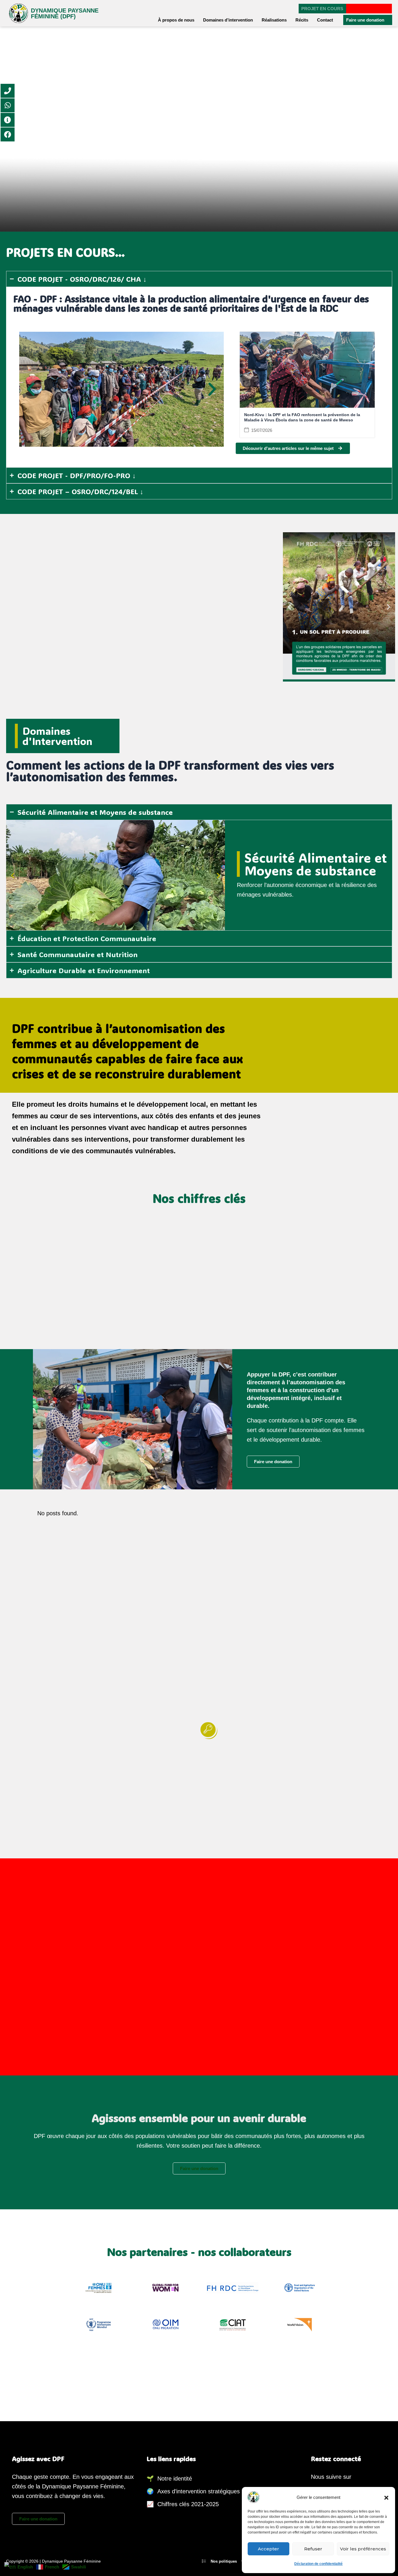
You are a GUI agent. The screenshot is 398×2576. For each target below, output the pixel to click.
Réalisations (274, 20)
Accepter (268, 2549)
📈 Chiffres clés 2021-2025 (183, 2504)
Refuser (313, 2549)
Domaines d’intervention (228, 20)
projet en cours (322, 9)
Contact (325, 20)
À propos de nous (176, 20)
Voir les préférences (363, 2549)
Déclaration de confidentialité (318, 2564)
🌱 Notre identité (169, 2479)
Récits (302, 20)
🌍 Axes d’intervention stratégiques (193, 2491)
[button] (386, 2497)
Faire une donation (365, 20)
